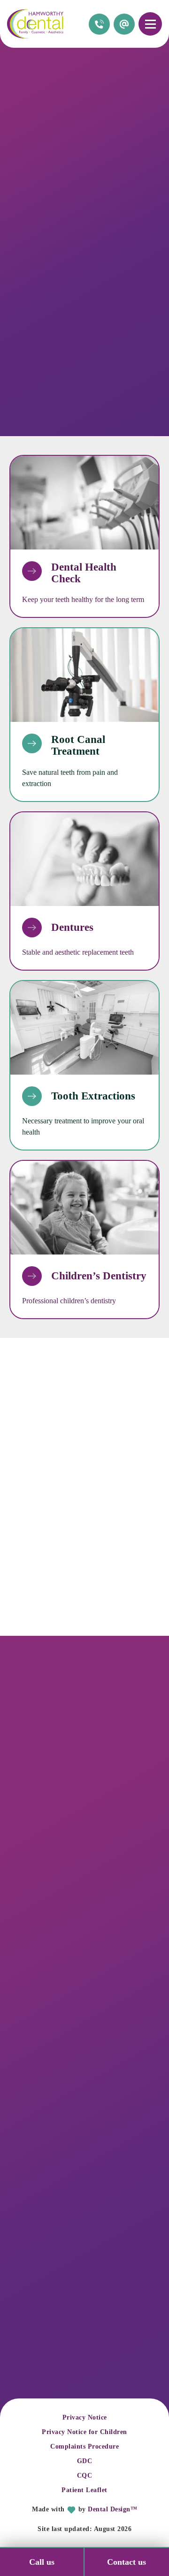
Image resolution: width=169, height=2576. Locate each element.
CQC (85, 2476)
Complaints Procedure (84, 2446)
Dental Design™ (112, 2509)
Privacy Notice (85, 2417)
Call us (42, 2562)
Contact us (127, 2562)
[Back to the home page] (35, 24)
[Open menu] (150, 24)
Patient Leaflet (84, 2490)
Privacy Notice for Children (84, 2432)
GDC (85, 2461)
